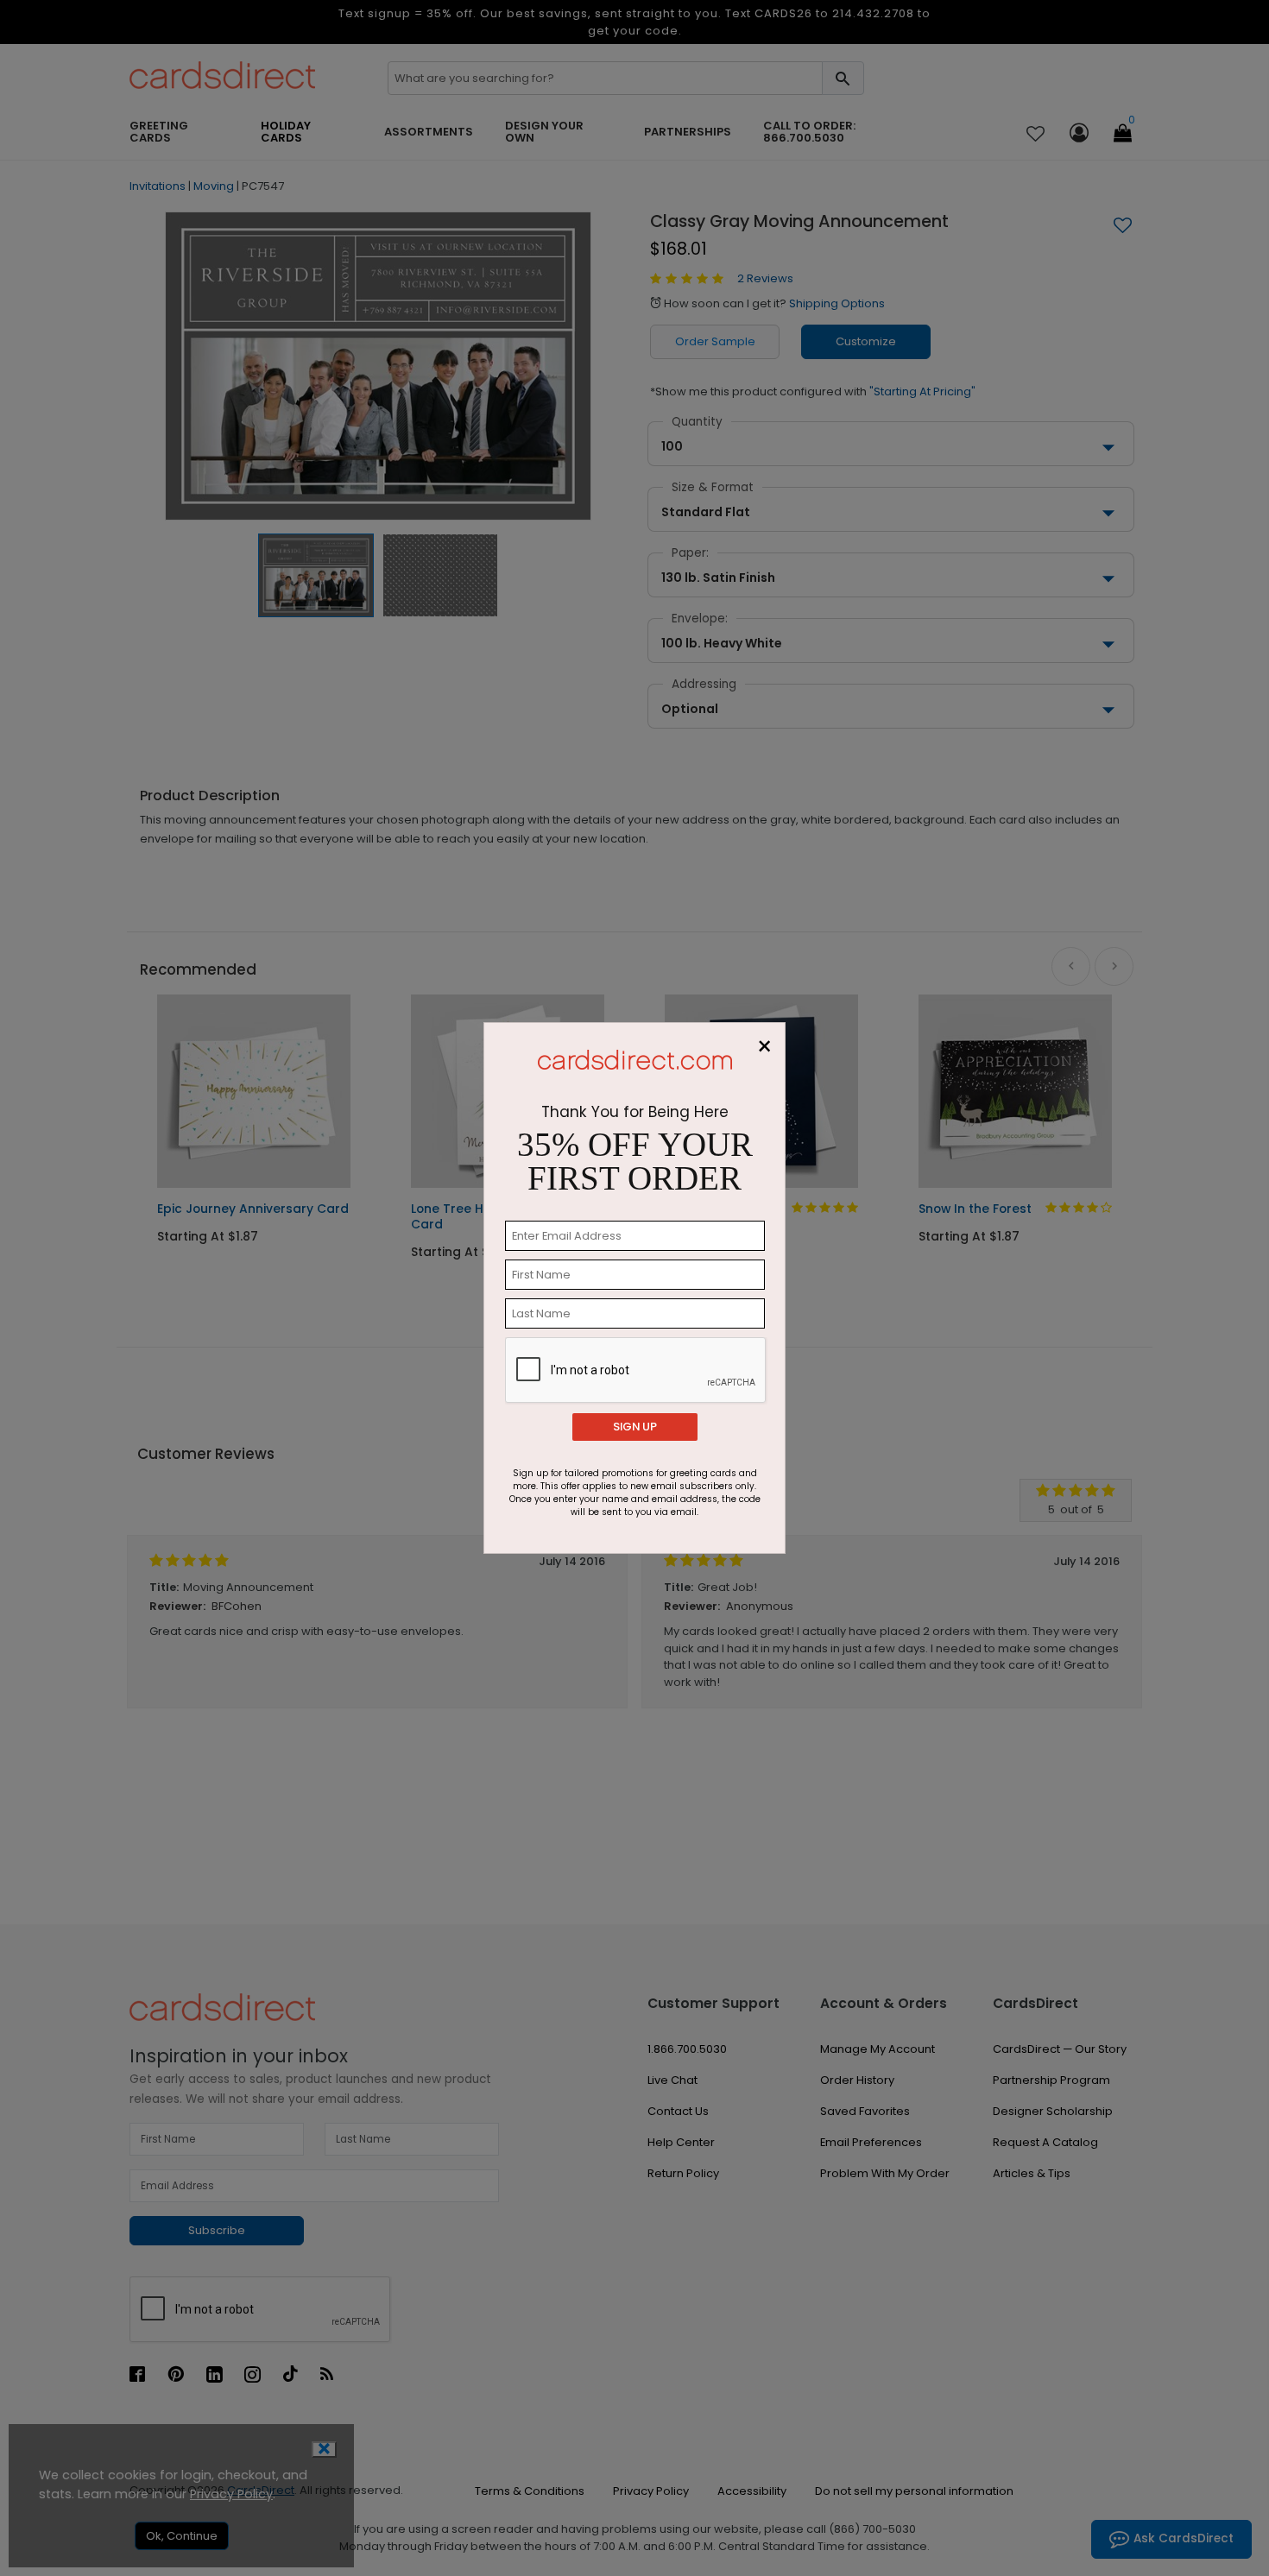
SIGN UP (635, 1427)
